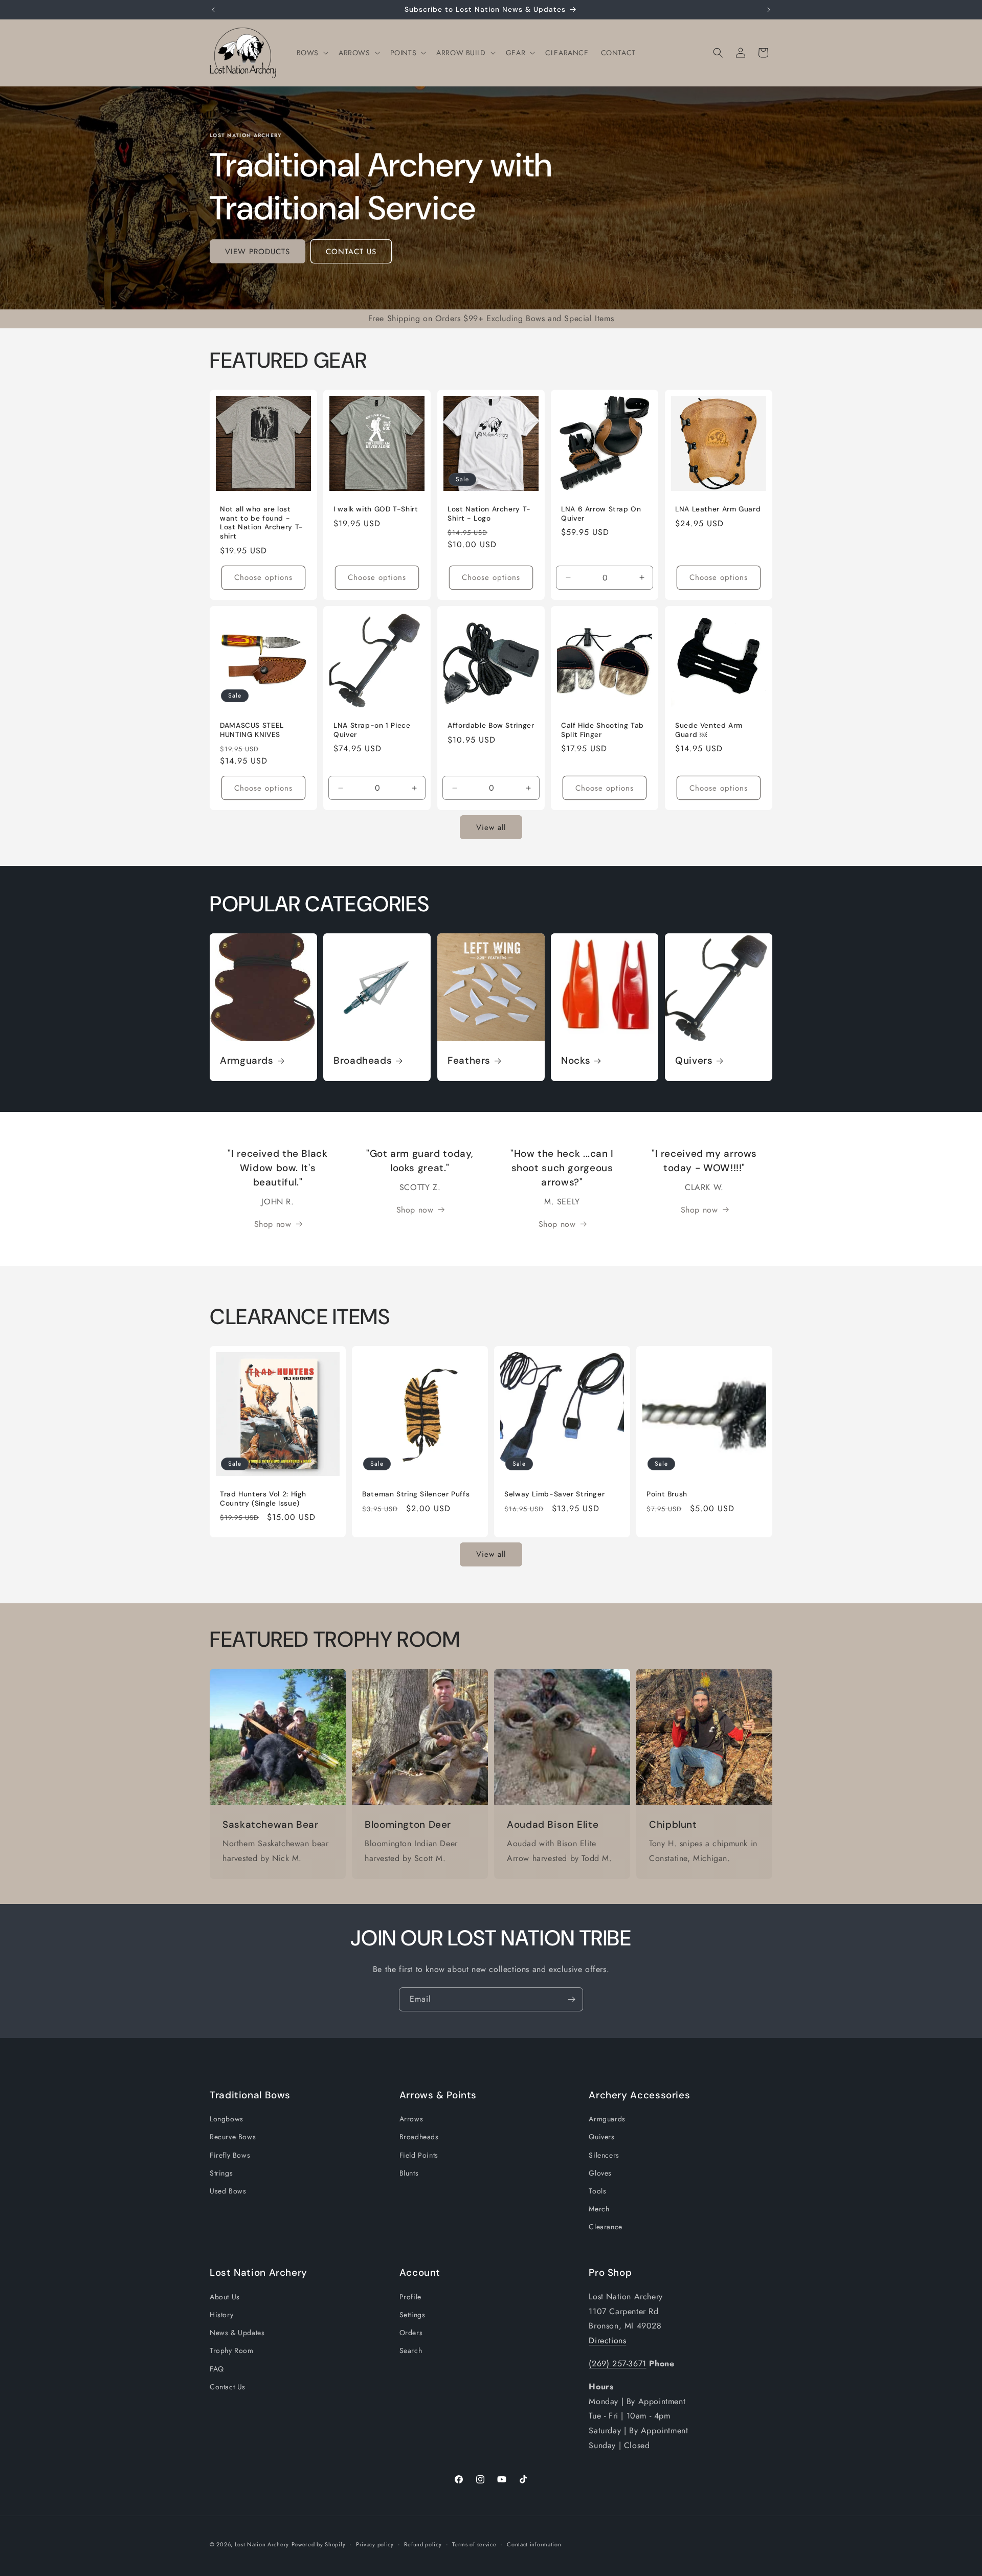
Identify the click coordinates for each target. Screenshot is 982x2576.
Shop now (273, 1224)
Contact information (534, 2544)
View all (491, 827)
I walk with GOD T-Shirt (376, 510)
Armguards (247, 1061)
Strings (221, 2173)
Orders (411, 2333)
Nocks (576, 1061)
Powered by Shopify (319, 2544)
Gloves (600, 2173)
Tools (597, 2191)
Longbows (227, 2119)
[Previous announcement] (213, 10)
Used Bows (228, 2191)
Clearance (605, 2227)
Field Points (419, 2155)
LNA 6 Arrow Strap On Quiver (601, 514)
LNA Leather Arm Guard (718, 510)
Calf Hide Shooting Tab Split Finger (602, 730)
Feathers (469, 1061)
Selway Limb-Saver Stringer (554, 1494)
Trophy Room (232, 2350)
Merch (599, 2209)
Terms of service (474, 2544)
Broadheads (363, 1061)
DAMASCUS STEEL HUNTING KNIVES (252, 730)
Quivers (694, 1061)
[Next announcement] (769, 10)
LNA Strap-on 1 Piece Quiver (372, 730)
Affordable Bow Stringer (491, 725)
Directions (607, 2340)
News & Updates (237, 2333)
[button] (311, 53)
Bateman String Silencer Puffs (416, 1494)
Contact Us (228, 2387)
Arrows (411, 2119)
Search (411, 2350)
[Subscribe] (571, 1999)
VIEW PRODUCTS (258, 252)
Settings (412, 2315)
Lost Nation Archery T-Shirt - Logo (489, 514)
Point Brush (667, 1494)
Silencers (604, 2155)
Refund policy (423, 2544)
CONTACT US (351, 252)
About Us (225, 2297)
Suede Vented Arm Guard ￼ (709, 730)
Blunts (409, 2173)
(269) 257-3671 (617, 2364)
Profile (410, 2297)
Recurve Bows (233, 2137)
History (221, 2315)
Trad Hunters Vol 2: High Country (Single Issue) (263, 1499)
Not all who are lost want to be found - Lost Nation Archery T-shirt (262, 523)
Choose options (263, 577)
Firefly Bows (230, 2155)
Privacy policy (375, 2544)
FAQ (217, 2368)
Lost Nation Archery (262, 2544)
